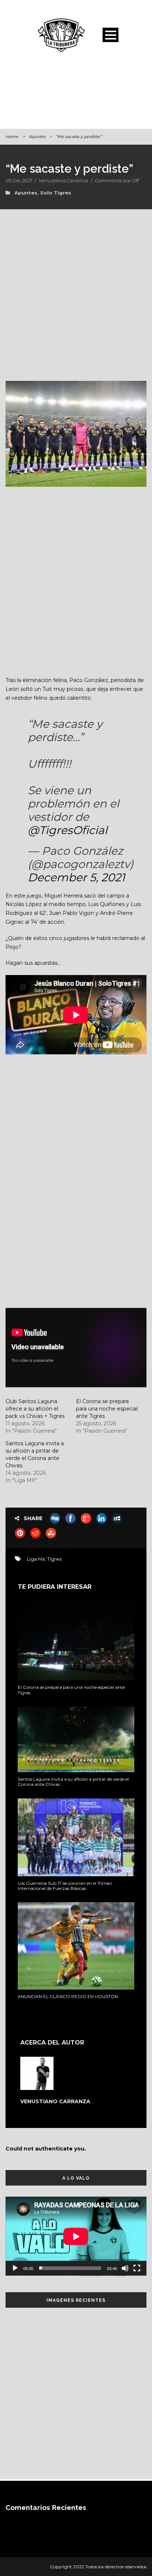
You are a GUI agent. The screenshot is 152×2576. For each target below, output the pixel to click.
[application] (76, 2236)
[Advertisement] (76, 94)
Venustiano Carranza (63, 180)
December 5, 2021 (76, 877)
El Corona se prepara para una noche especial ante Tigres (107, 1409)
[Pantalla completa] (137, 2268)
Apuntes (37, 137)
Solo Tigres (56, 193)
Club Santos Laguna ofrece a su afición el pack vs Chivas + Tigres (35, 1409)
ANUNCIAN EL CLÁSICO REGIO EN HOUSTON (68, 1996)
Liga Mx (36, 1559)
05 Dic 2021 (19, 180)
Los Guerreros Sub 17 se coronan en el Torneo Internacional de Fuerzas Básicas (65, 1886)
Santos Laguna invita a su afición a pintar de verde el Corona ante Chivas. (73, 1782)
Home (12, 137)
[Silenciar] (125, 2268)
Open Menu (110, 35)
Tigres (54, 1559)
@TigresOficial (68, 830)
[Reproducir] (15, 2268)
